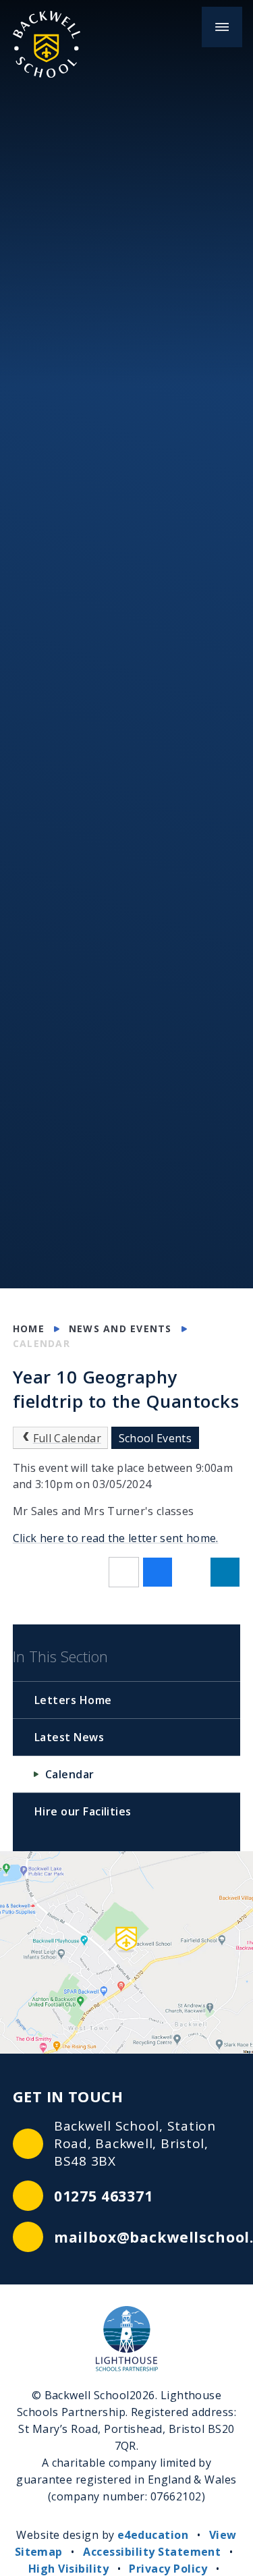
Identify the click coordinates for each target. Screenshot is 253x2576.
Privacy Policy (168, 2569)
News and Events (120, 1328)
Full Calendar (67, 1438)
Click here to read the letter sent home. (116, 1538)
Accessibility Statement (152, 2552)
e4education (153, 2535)
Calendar (41, 1343)
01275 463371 (104, 2196)
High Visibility (68, 2569)
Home (29, 1328)
